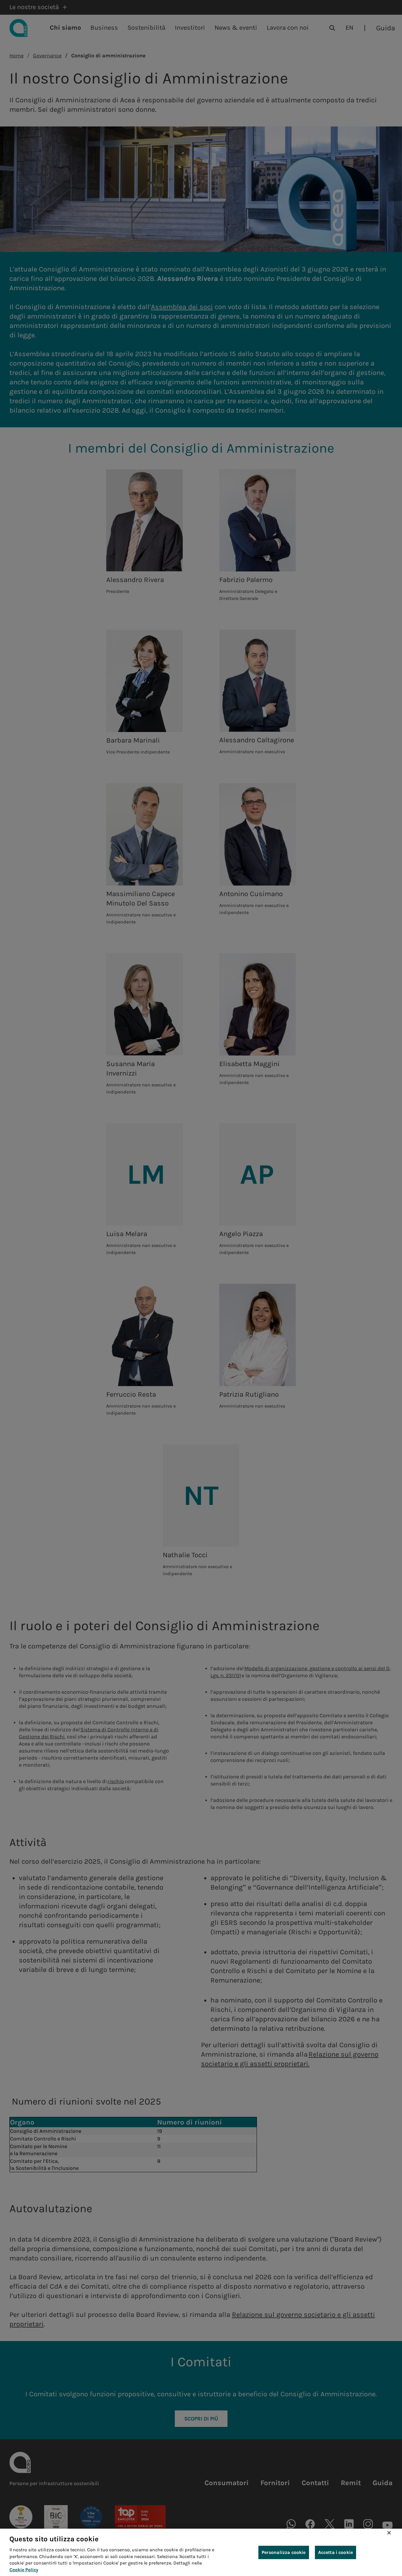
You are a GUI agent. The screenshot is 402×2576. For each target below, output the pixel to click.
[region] (201, 2552)
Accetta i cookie (336, 2552)
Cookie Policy (24, 2570)
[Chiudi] (389, 2533)
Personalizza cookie (284, 2552)
